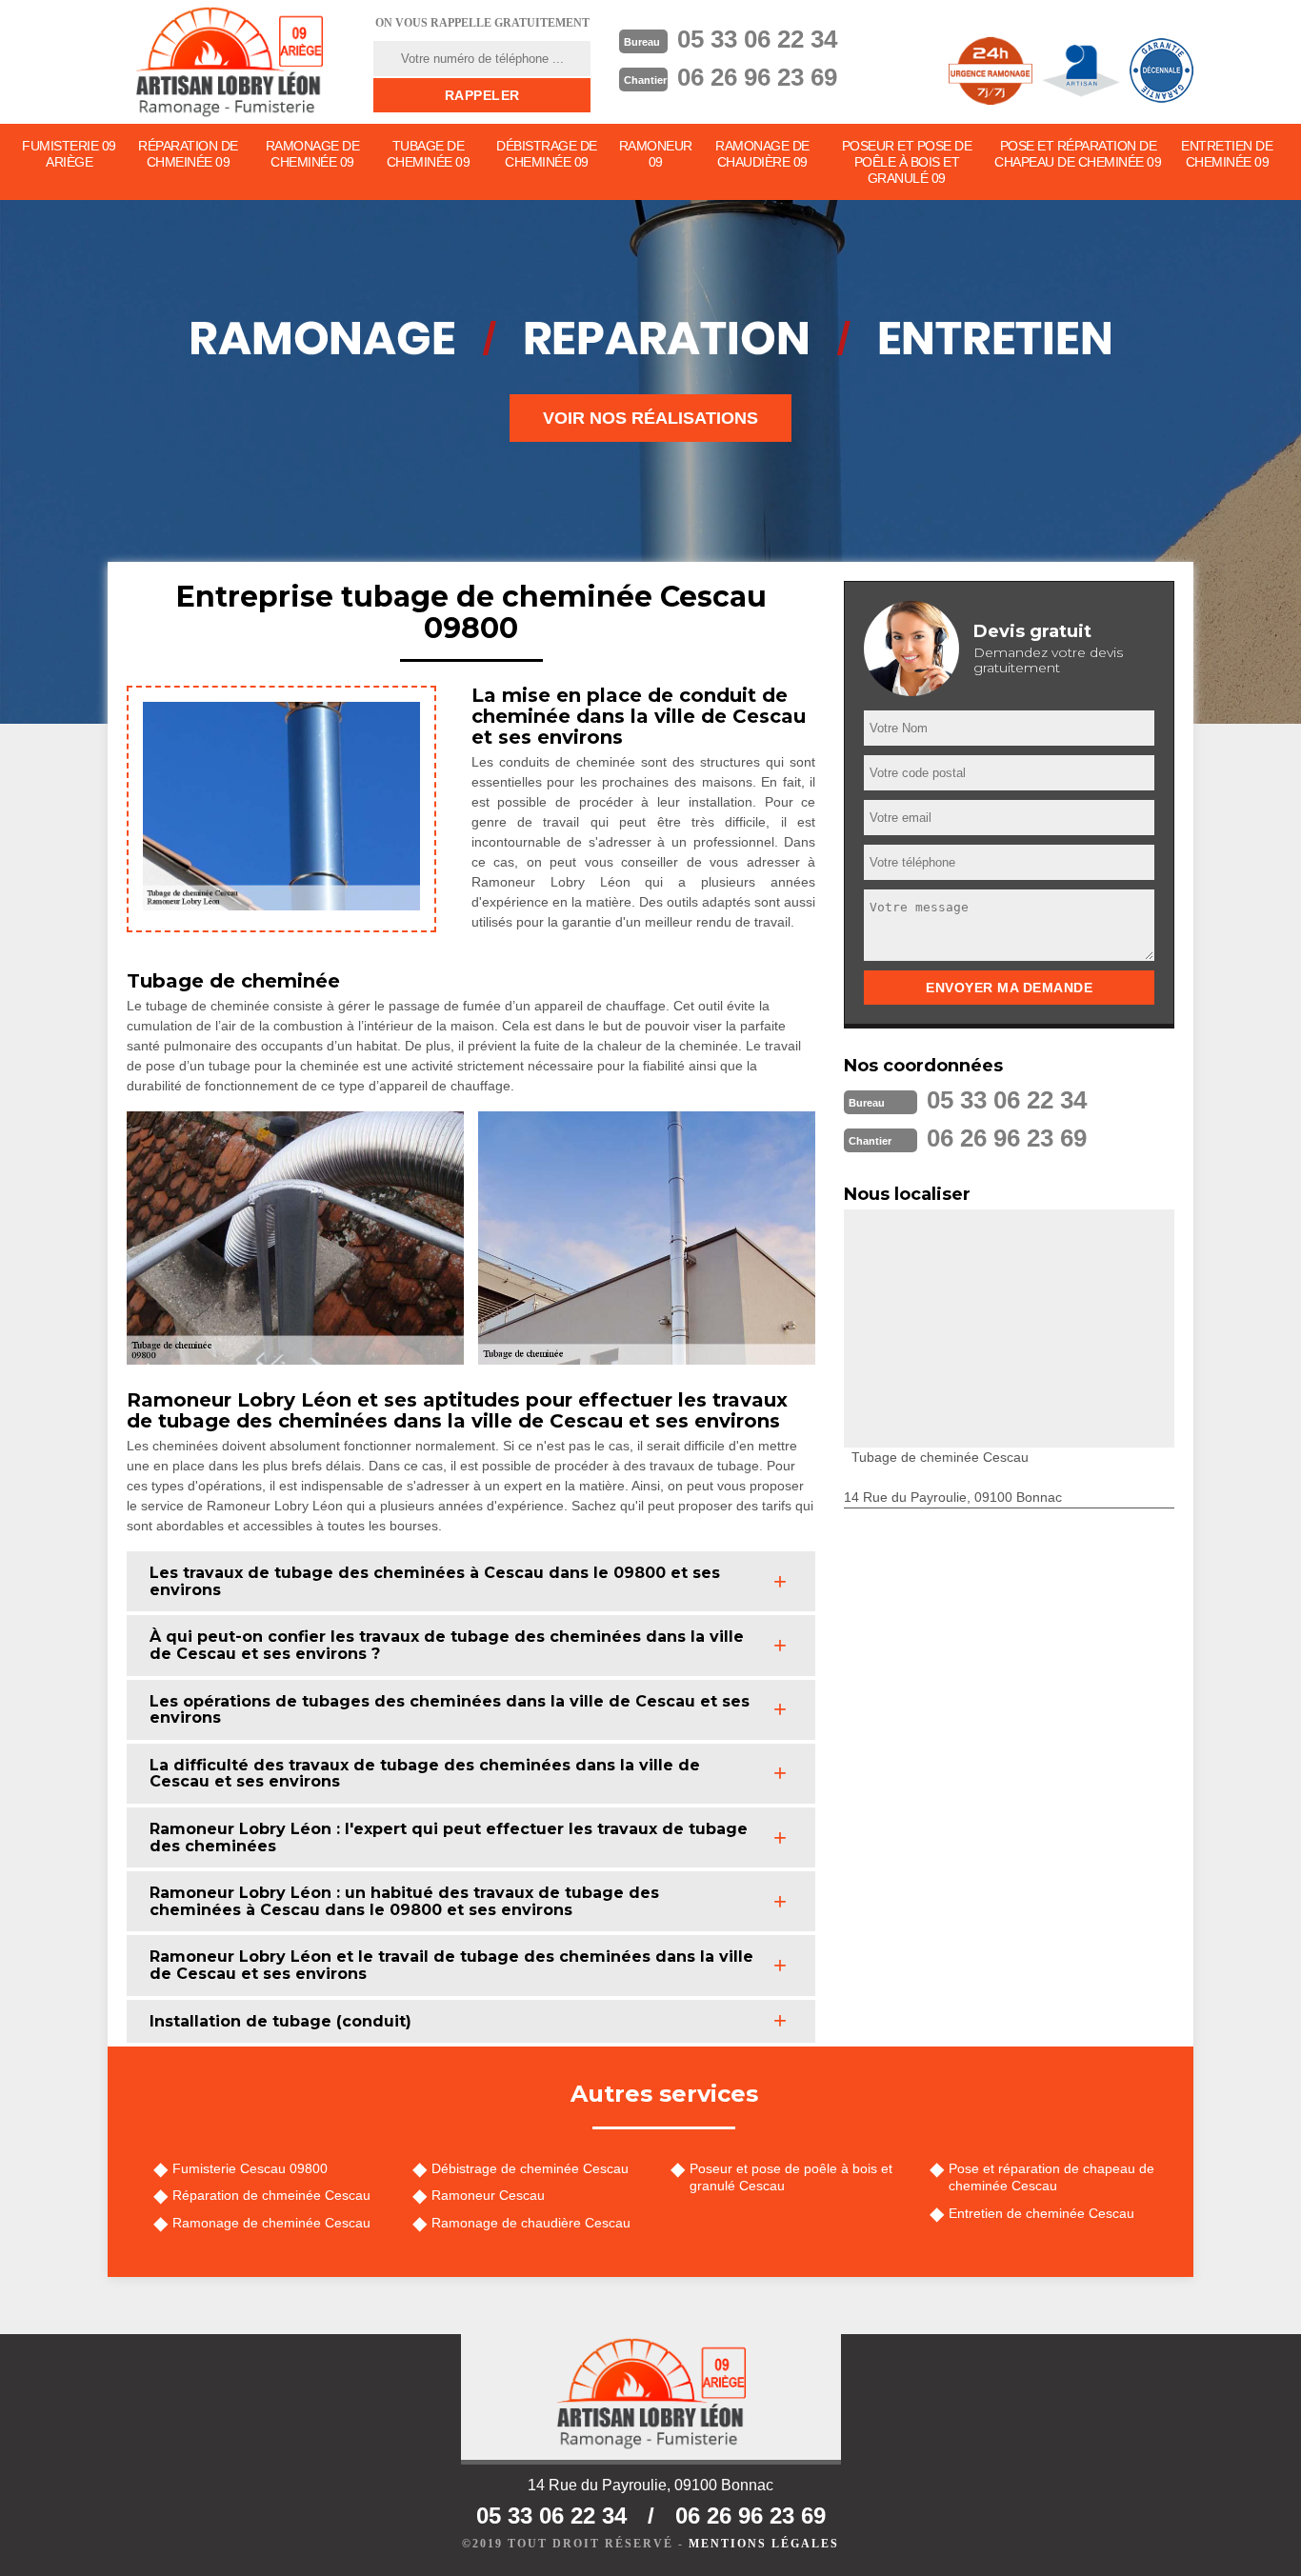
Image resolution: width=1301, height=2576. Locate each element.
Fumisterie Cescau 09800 (250, 2168)
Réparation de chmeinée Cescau (271, 2195)
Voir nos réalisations (650, 418)
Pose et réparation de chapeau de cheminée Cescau (1051, 2177)
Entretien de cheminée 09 (1227, 154)
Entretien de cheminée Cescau (1041, 2213)
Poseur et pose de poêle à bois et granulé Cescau (791, 2177)
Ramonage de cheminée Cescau (271, 2223)
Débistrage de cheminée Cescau (530, 2168)
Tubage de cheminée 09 (429, 154)
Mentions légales (764, 2544)
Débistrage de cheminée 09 (547, 154)
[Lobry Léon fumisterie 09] (229, 62)
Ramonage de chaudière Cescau (531, 2223)
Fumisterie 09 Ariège (69, 154)
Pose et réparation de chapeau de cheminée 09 (1078, 154)
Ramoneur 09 (656, 154)
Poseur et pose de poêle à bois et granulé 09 (907, 162)
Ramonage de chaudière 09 (762, 154)
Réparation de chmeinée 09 (188, 154)
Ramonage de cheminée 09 (313, 154)
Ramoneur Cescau (488, 2195)
